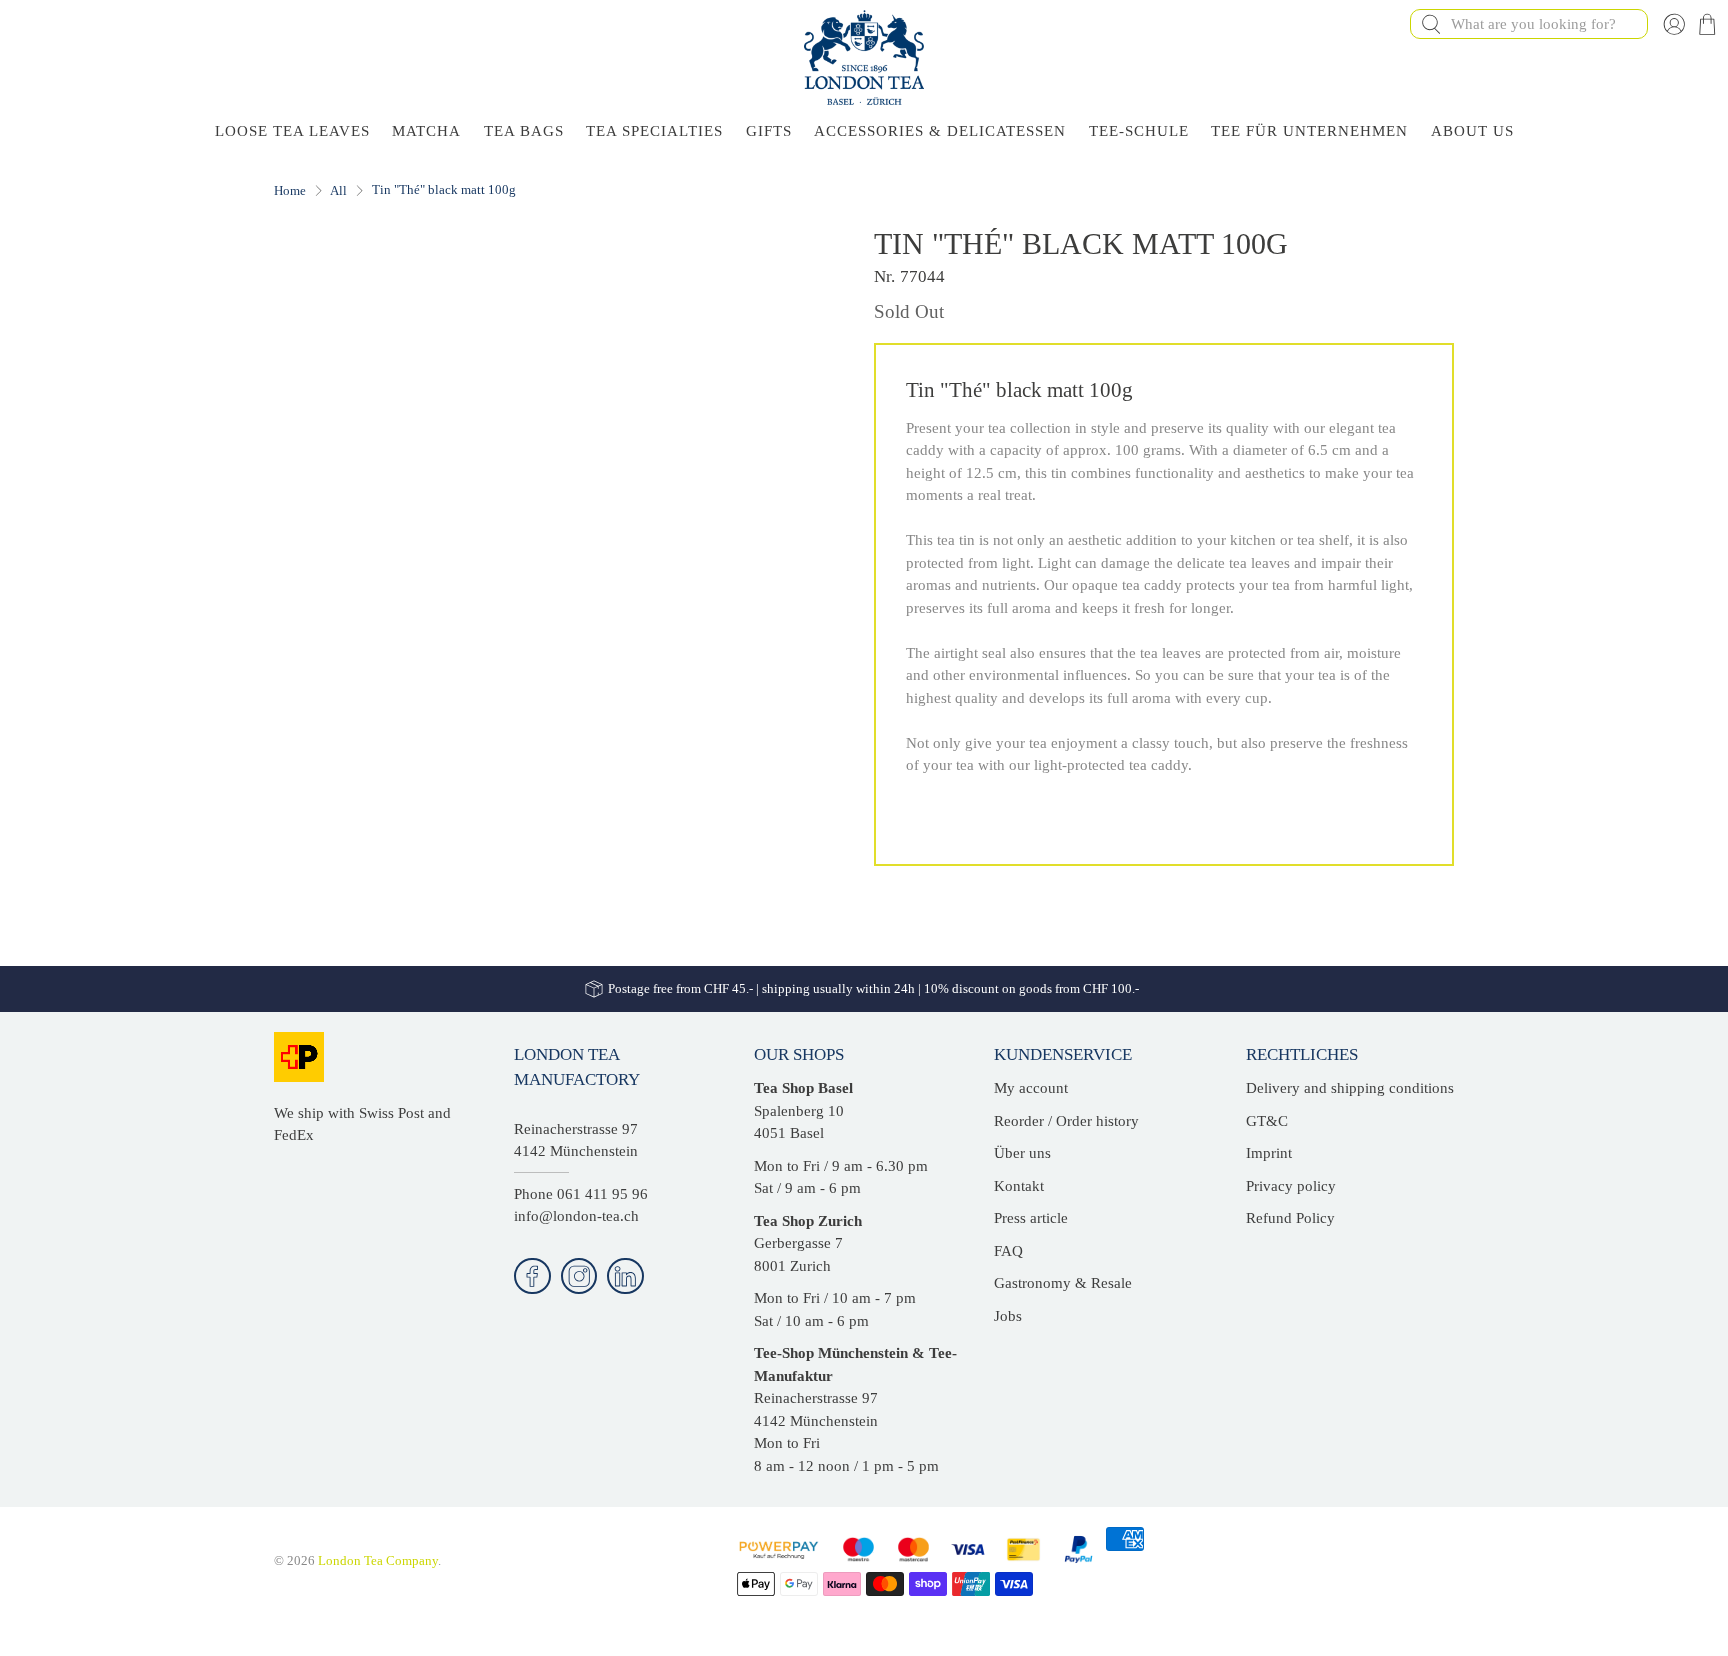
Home (290, 190)
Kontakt (1019, 1186)
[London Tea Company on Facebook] (532, 1276)
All (338, 190)
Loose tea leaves (292, 131)
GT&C (1267, 1121)
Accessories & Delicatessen (940, 131)
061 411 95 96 (602, 1194)
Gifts (769, 131)
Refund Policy (1290, 1218)
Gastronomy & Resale (1063, 1283)
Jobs (1008, 1316)
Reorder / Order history (1066, 1121)
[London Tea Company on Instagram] (579, 1276)
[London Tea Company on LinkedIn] (625, 1276)
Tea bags (524, 131)
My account (1031, 1088)
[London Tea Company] (864, 57)
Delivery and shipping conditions (1350, 1088)
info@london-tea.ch (576, 1216)
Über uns (1022, 1153)
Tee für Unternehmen (1309, 131)
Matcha (426, 131)
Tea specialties (654, 131)
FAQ (1008, 1251)
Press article (1031, 1218)
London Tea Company (378, 1561)
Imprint (1269, 1153)
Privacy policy (1291, 1186)
